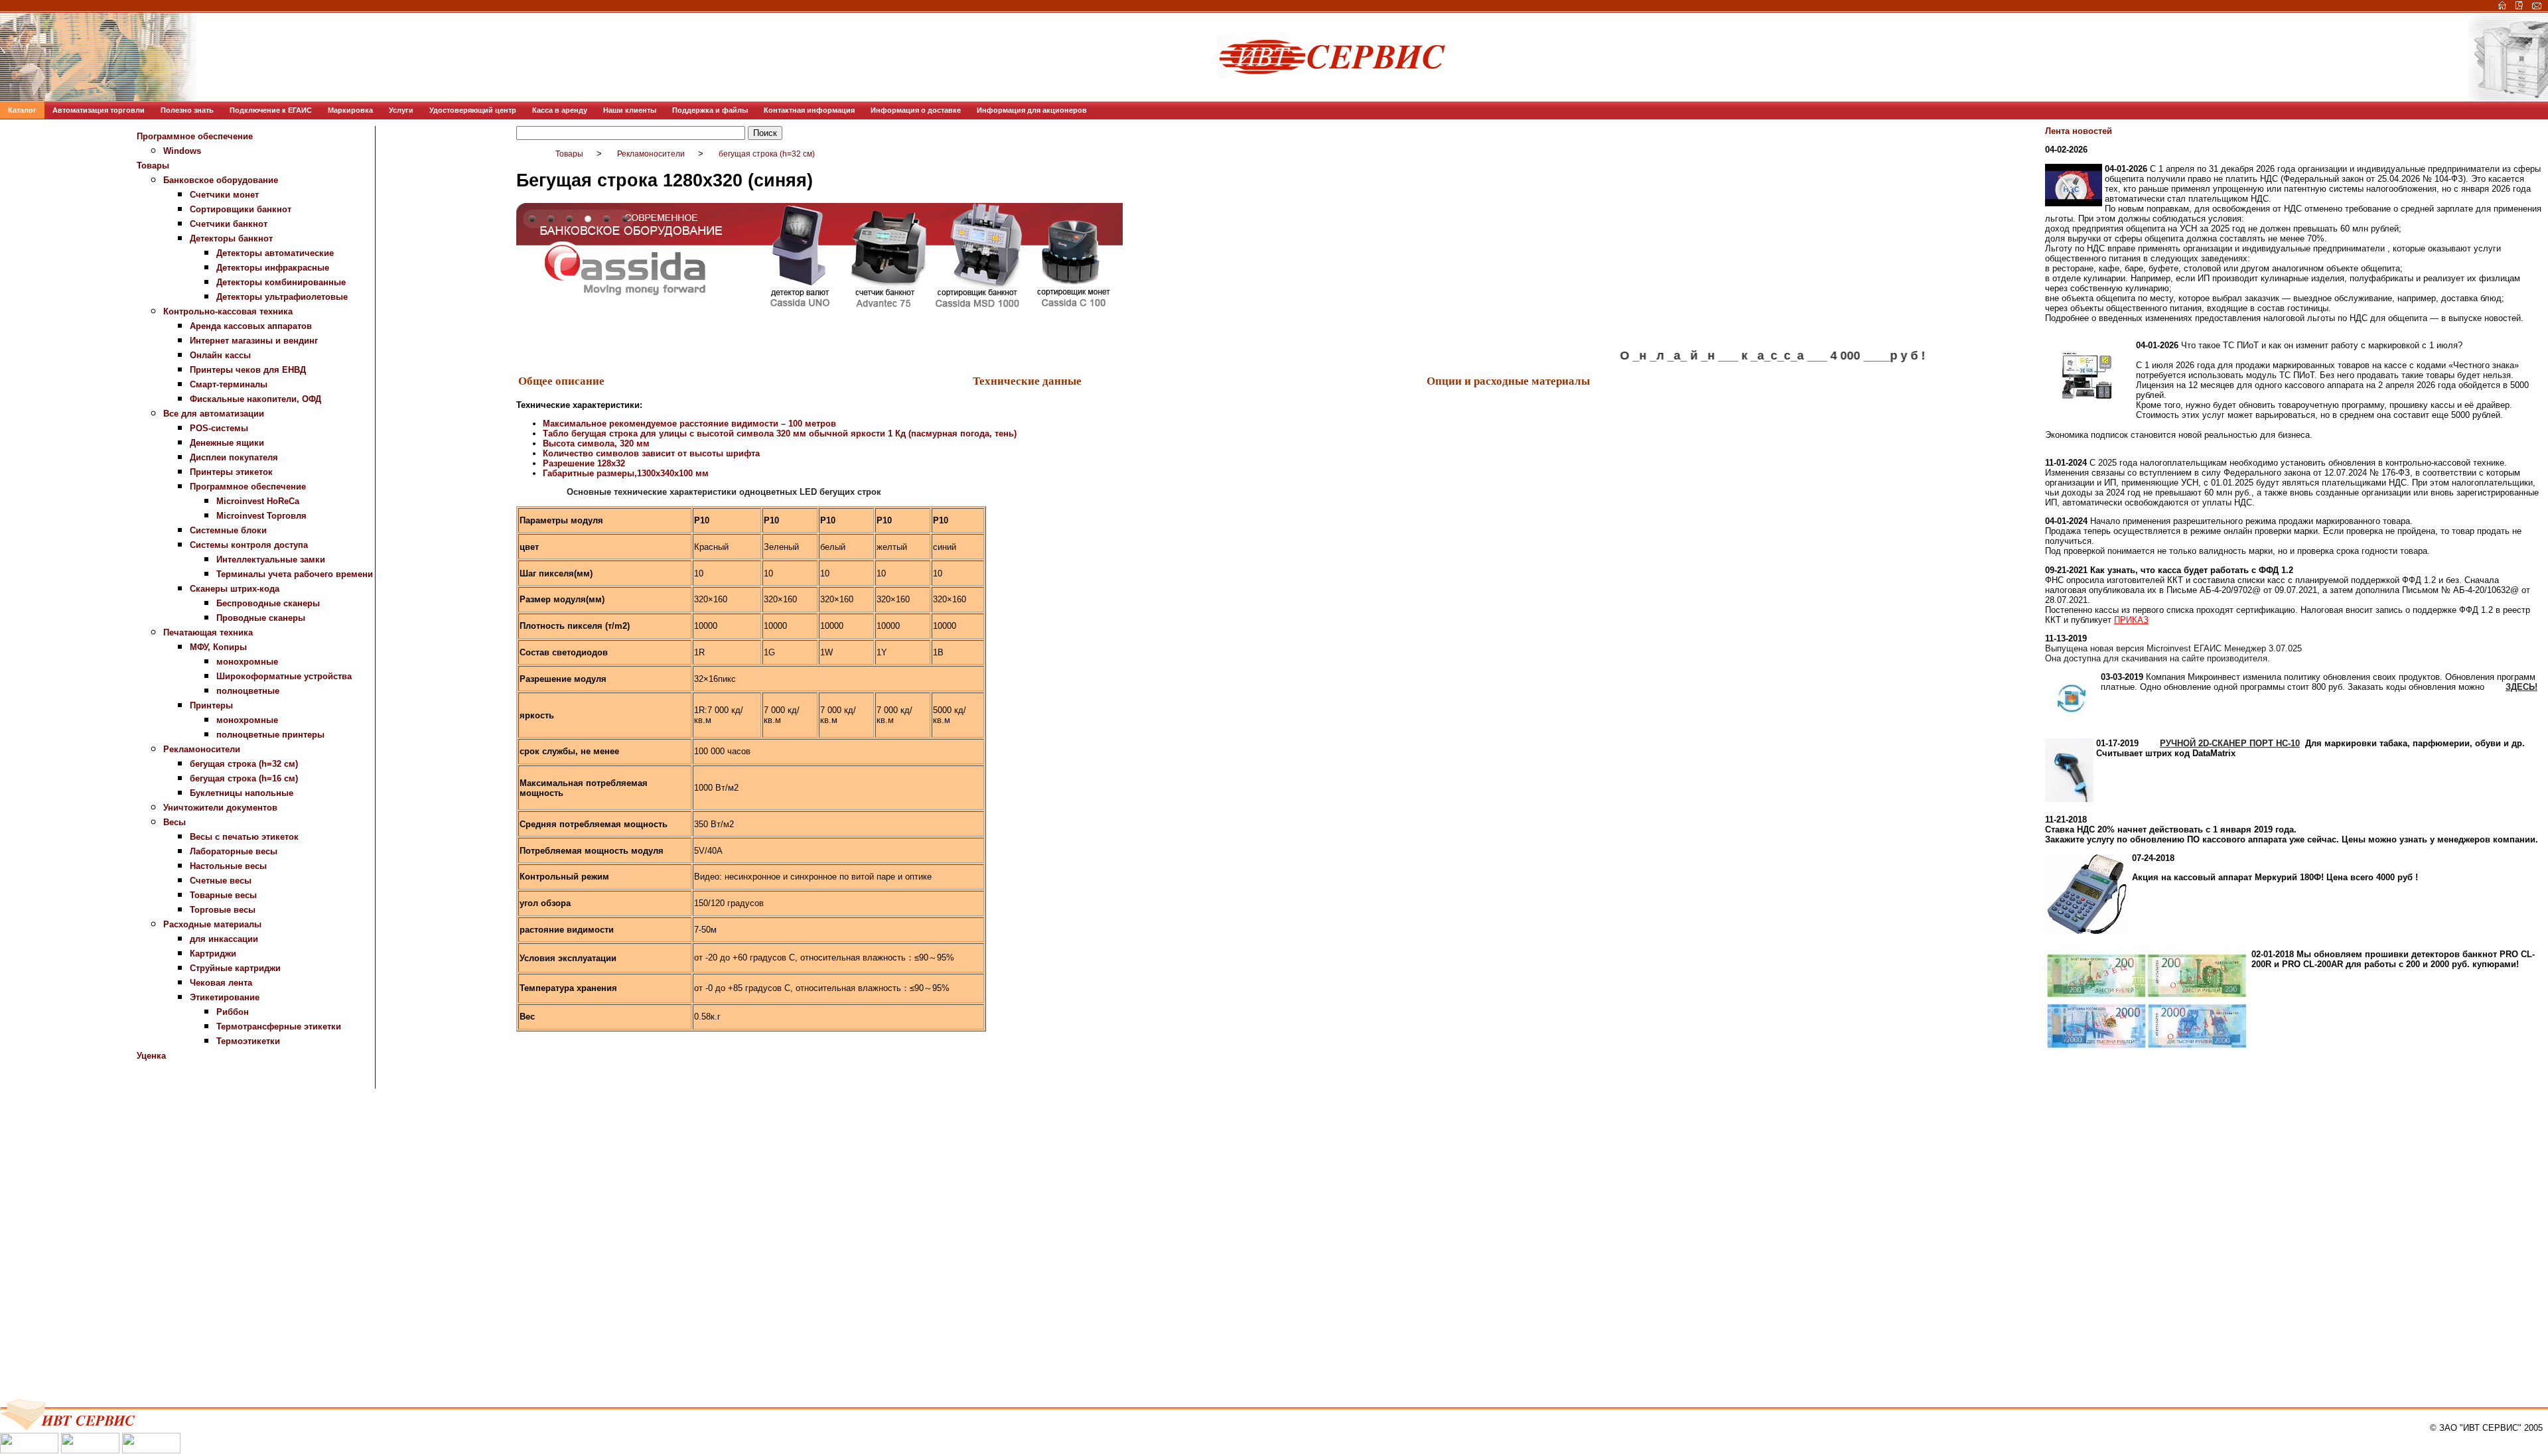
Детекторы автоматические (275, 253)
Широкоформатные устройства (284, 676)
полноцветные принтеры (270, 735)
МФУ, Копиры (218, 647)
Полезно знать (187, 110)
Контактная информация (809, 110)
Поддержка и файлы (710, 110)
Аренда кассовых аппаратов (251, 326)
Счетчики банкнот (229, 224)
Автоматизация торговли (99, 110)
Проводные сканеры (261, 618)
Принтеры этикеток (231, 472)
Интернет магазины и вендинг (254, 341)
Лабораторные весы (234, 851)
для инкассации (224, 939)
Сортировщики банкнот (241, 209)
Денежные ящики (227, 443)
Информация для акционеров (1032, 110)
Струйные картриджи (235, 968)
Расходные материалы (212, 924)
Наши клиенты (630, 110)
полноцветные (248, 691)
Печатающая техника (208, 632)
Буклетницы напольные (242, 793)
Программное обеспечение (195, 136)
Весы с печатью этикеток (244, 837)
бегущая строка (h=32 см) (244, 764)
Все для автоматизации (214, 414)
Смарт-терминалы (229, 384)
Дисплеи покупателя (234, 457)
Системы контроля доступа (249, 545)
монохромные (247, 662)
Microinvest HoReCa (258, 501)
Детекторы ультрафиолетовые (282, 297)
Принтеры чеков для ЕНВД (248, 370)
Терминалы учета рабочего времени (295, 574)
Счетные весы (221, 881)
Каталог (22, 110)
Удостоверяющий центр (473, 110)
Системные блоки (228, 530)
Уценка (151, 1056)
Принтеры (211, 705)
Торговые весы (223, 910)
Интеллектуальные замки (271, 560)
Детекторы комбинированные (281, 282)
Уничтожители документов (220, 808)
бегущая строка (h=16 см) (244, 778)
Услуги (401, 110)
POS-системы (219, 428)
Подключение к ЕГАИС (271, 110)
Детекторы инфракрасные (273, 268)
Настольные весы (228, 866)
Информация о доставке (916, 110)
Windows (182, 151)
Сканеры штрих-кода (235, 589)
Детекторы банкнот (231, 238)
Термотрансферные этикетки (279, 1026)
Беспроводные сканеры (268, 603)
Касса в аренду (560, 110)
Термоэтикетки (248, 1041)
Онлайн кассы (220, 355)
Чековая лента (221, 983)
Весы (175, 822)
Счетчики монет (224, 195)
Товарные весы (223, 895)
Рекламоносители (202, 749)
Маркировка (350, 110)
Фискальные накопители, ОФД (255, 399)
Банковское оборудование (221, 180)
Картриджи (213, 954)
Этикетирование (225, 997)
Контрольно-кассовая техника (228, 311)
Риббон (233, 1012)
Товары (153, 165)
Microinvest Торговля (261, 516)
